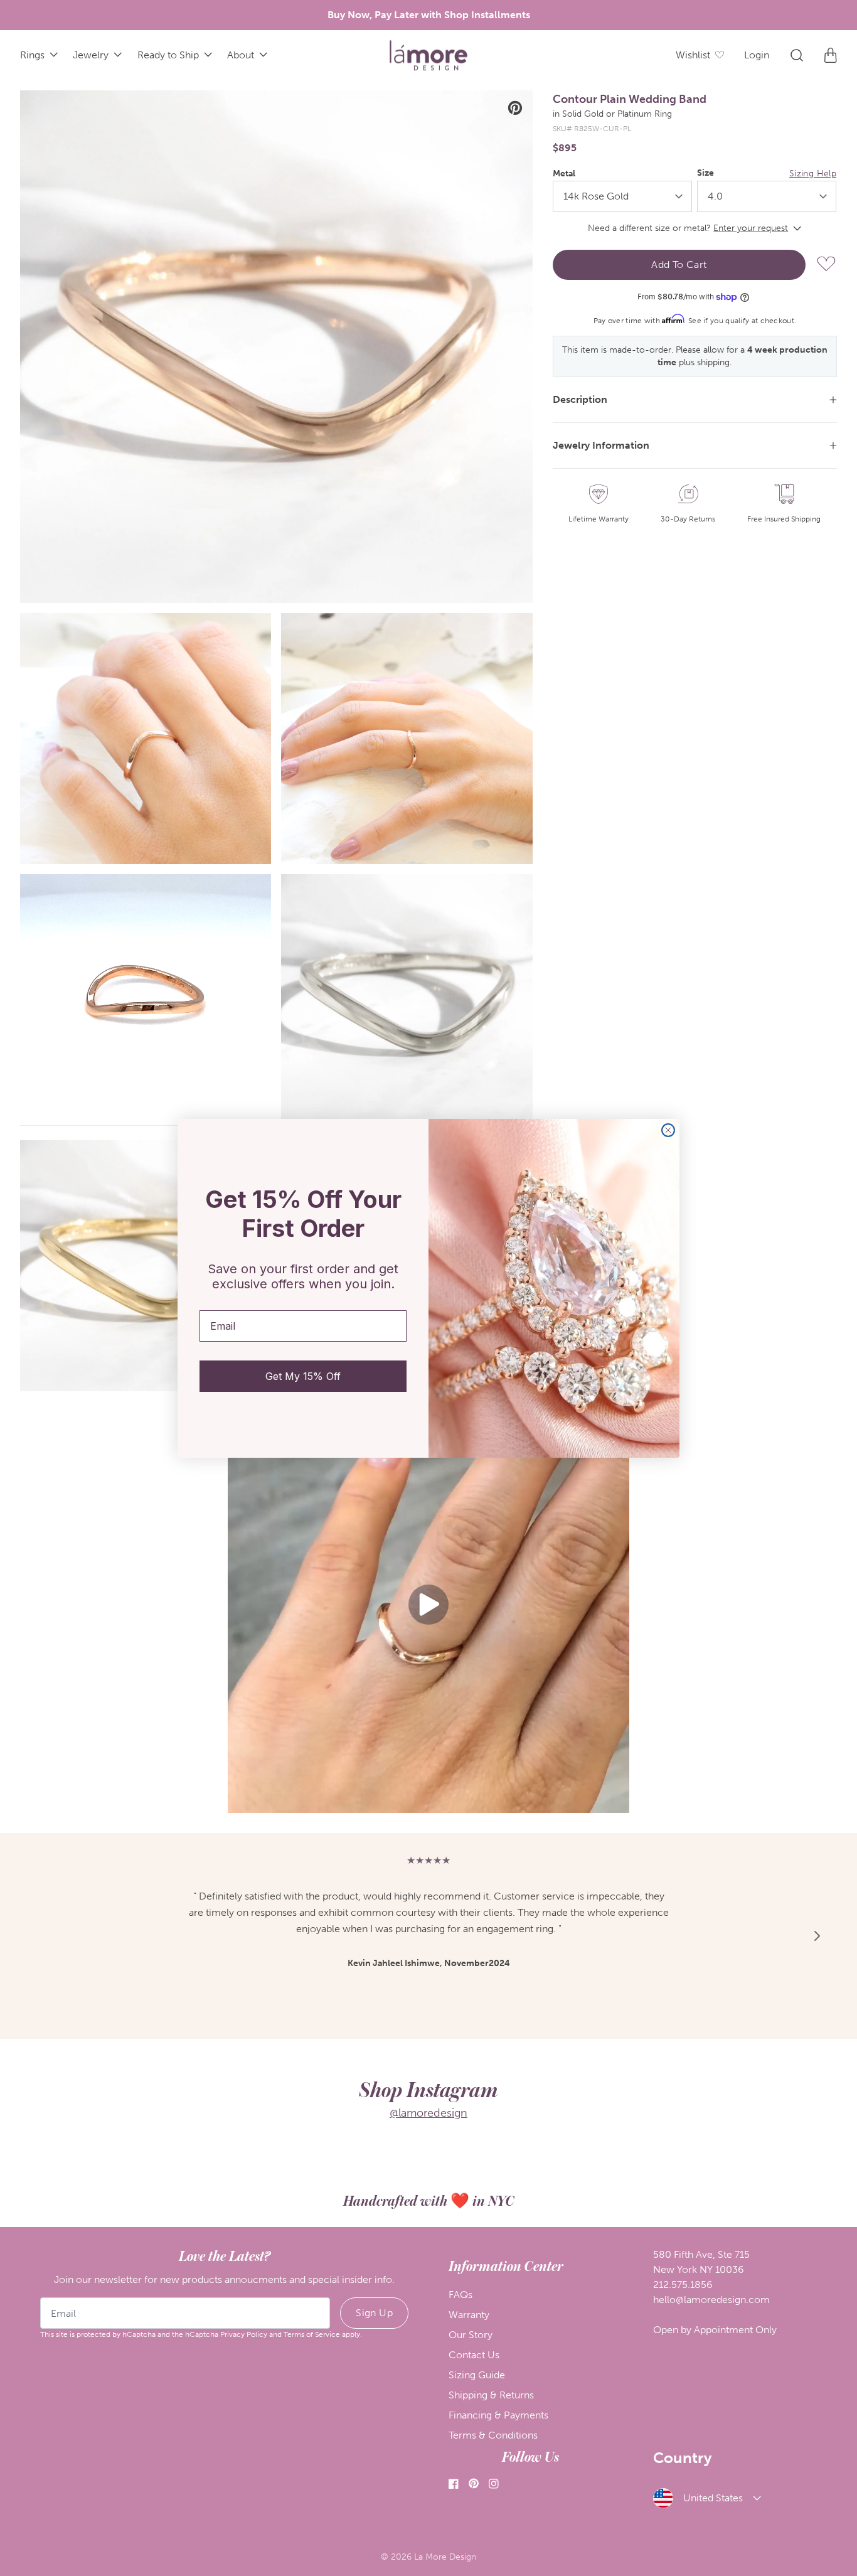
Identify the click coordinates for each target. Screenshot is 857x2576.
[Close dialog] (668, 1130)
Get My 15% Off (303, 1376)
